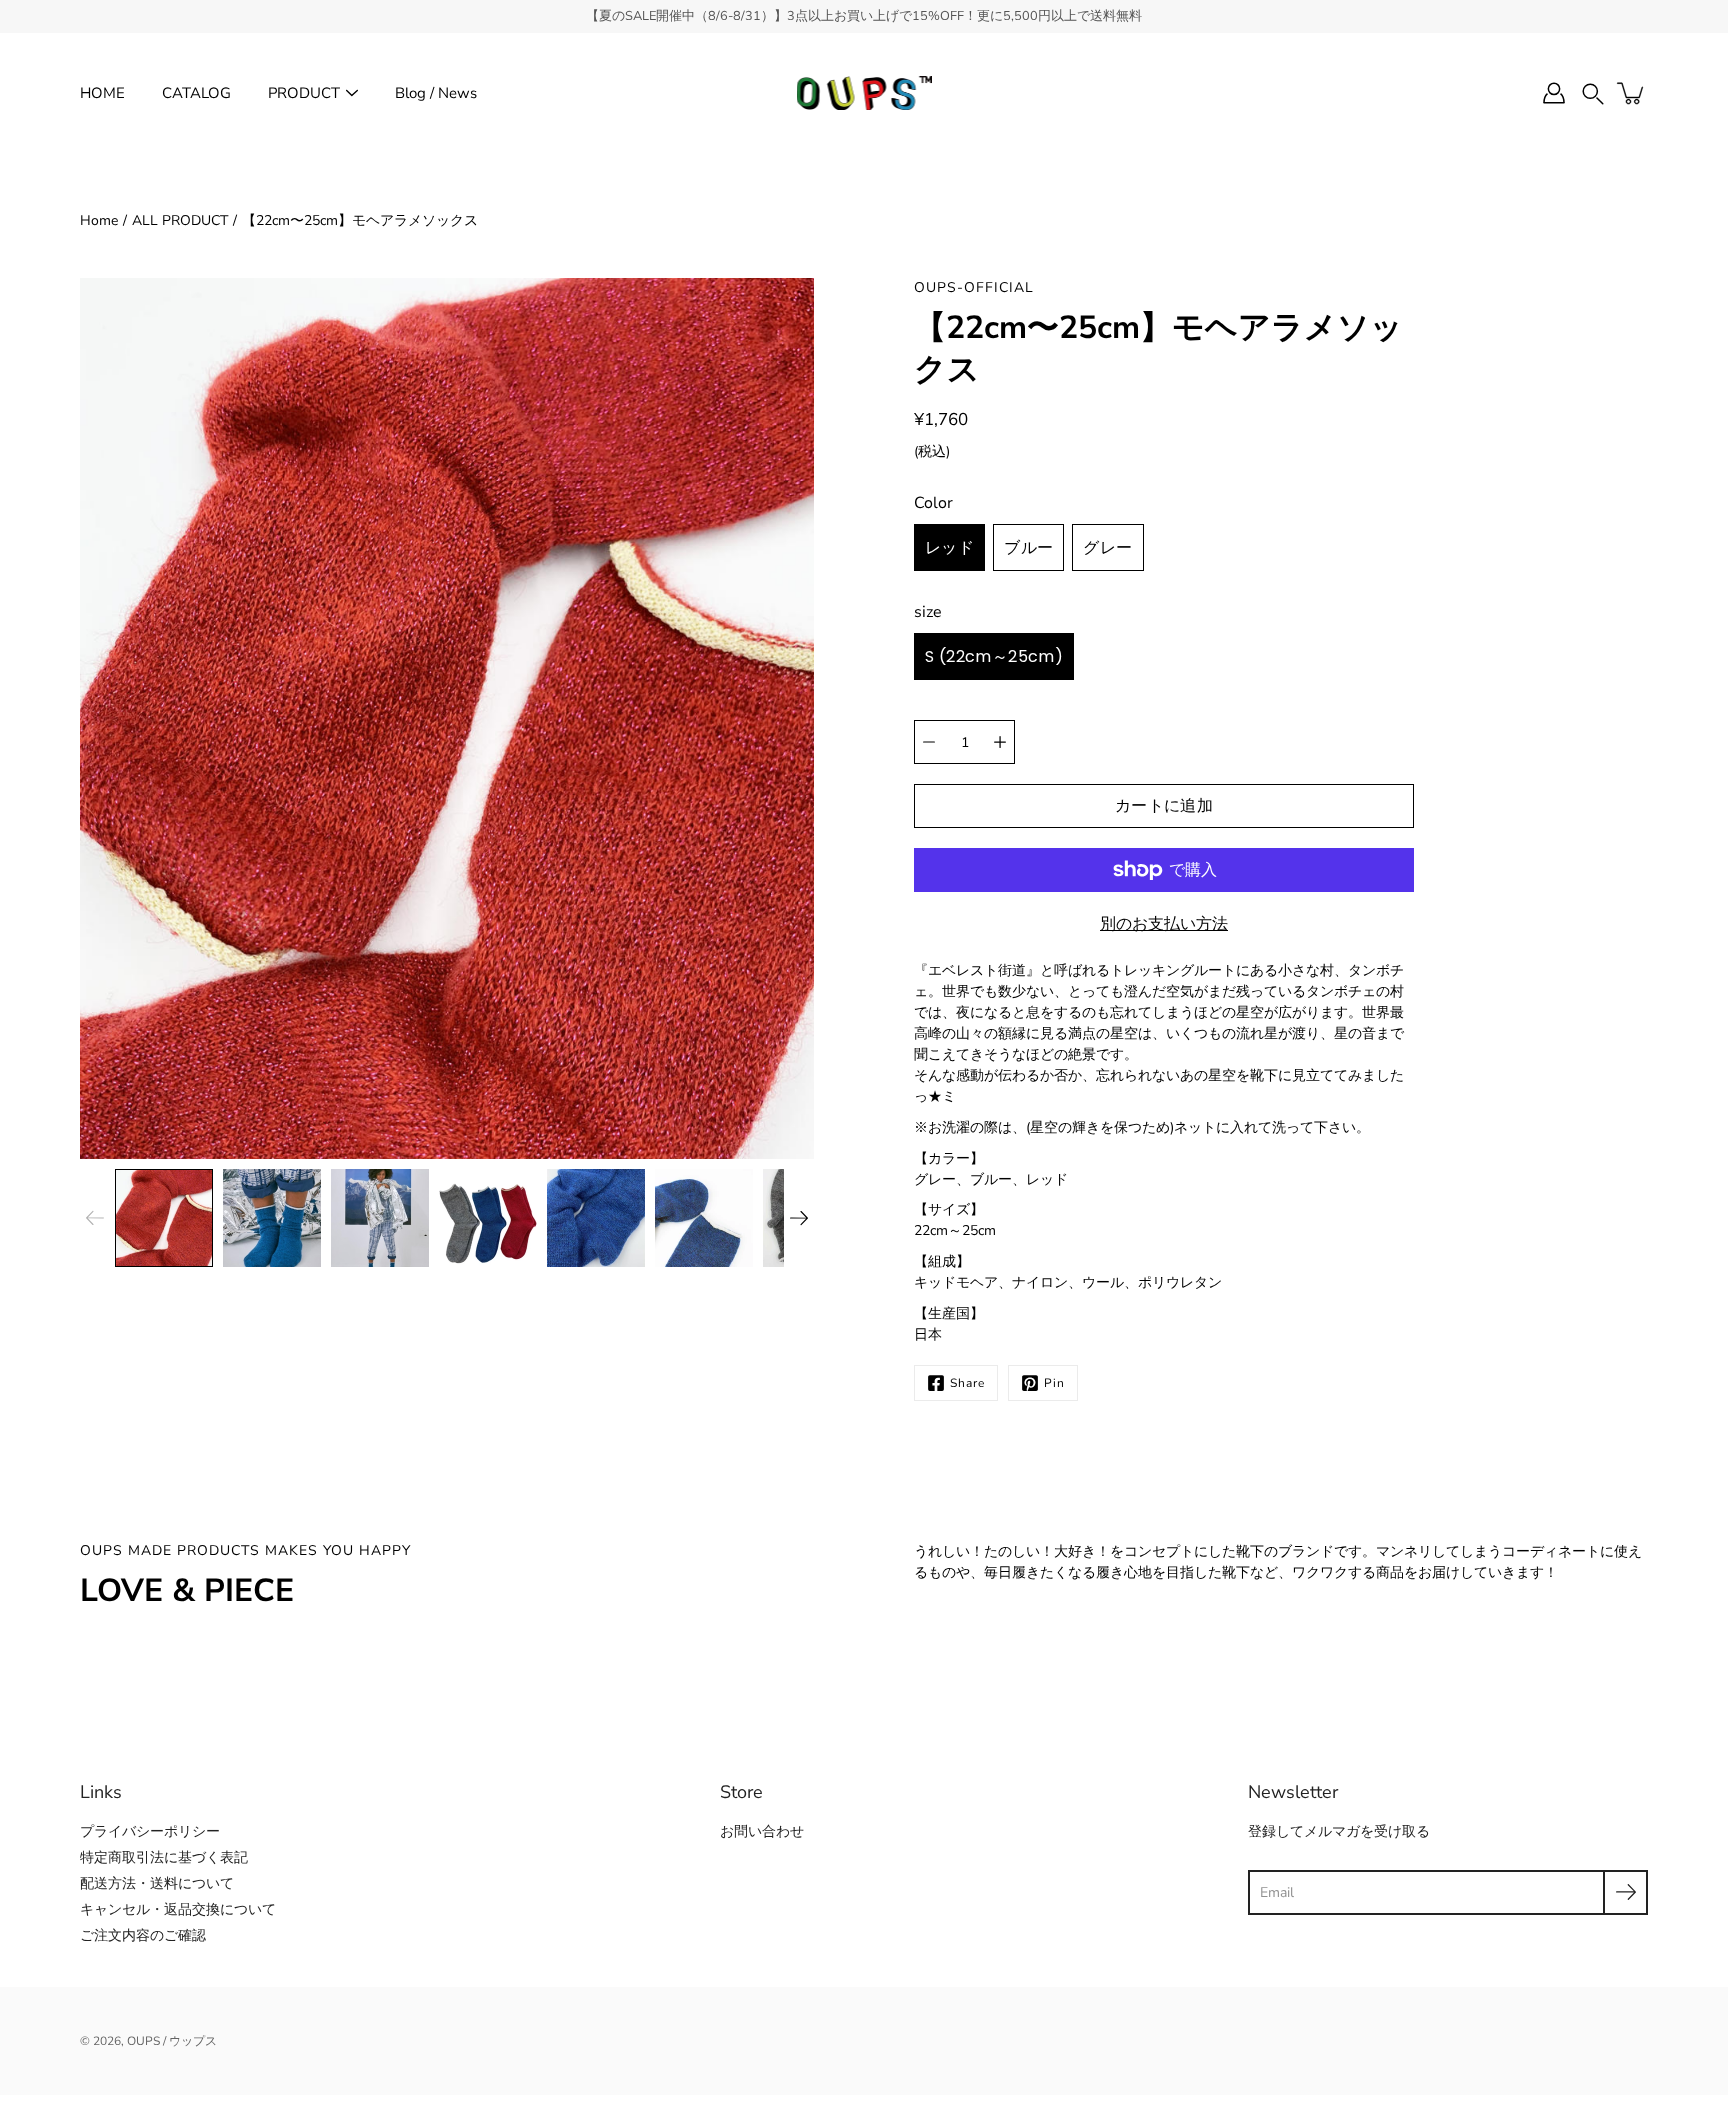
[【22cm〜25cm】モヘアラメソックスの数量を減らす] (929, 742)
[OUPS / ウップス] (864, 93)
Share (967, 1383)
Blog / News (436, 93)
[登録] (1625, 1892)
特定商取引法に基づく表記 (164, 1857)
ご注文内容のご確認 (143, 1935)
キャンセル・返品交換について (178, 1909)
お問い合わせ (762, 1831)
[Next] (799, 1218)
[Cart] (1632, 93)
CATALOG (196, 93)
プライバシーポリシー (150, 1831)
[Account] (1554, 93)
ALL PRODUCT (180, 220)
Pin (1054, 1383)
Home (99, 220)
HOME (102, 93)
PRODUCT (304, 93)
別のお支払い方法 (1164, 924)
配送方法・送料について (157, 1883)
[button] (1593, 93)
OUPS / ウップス (172, 2041)
